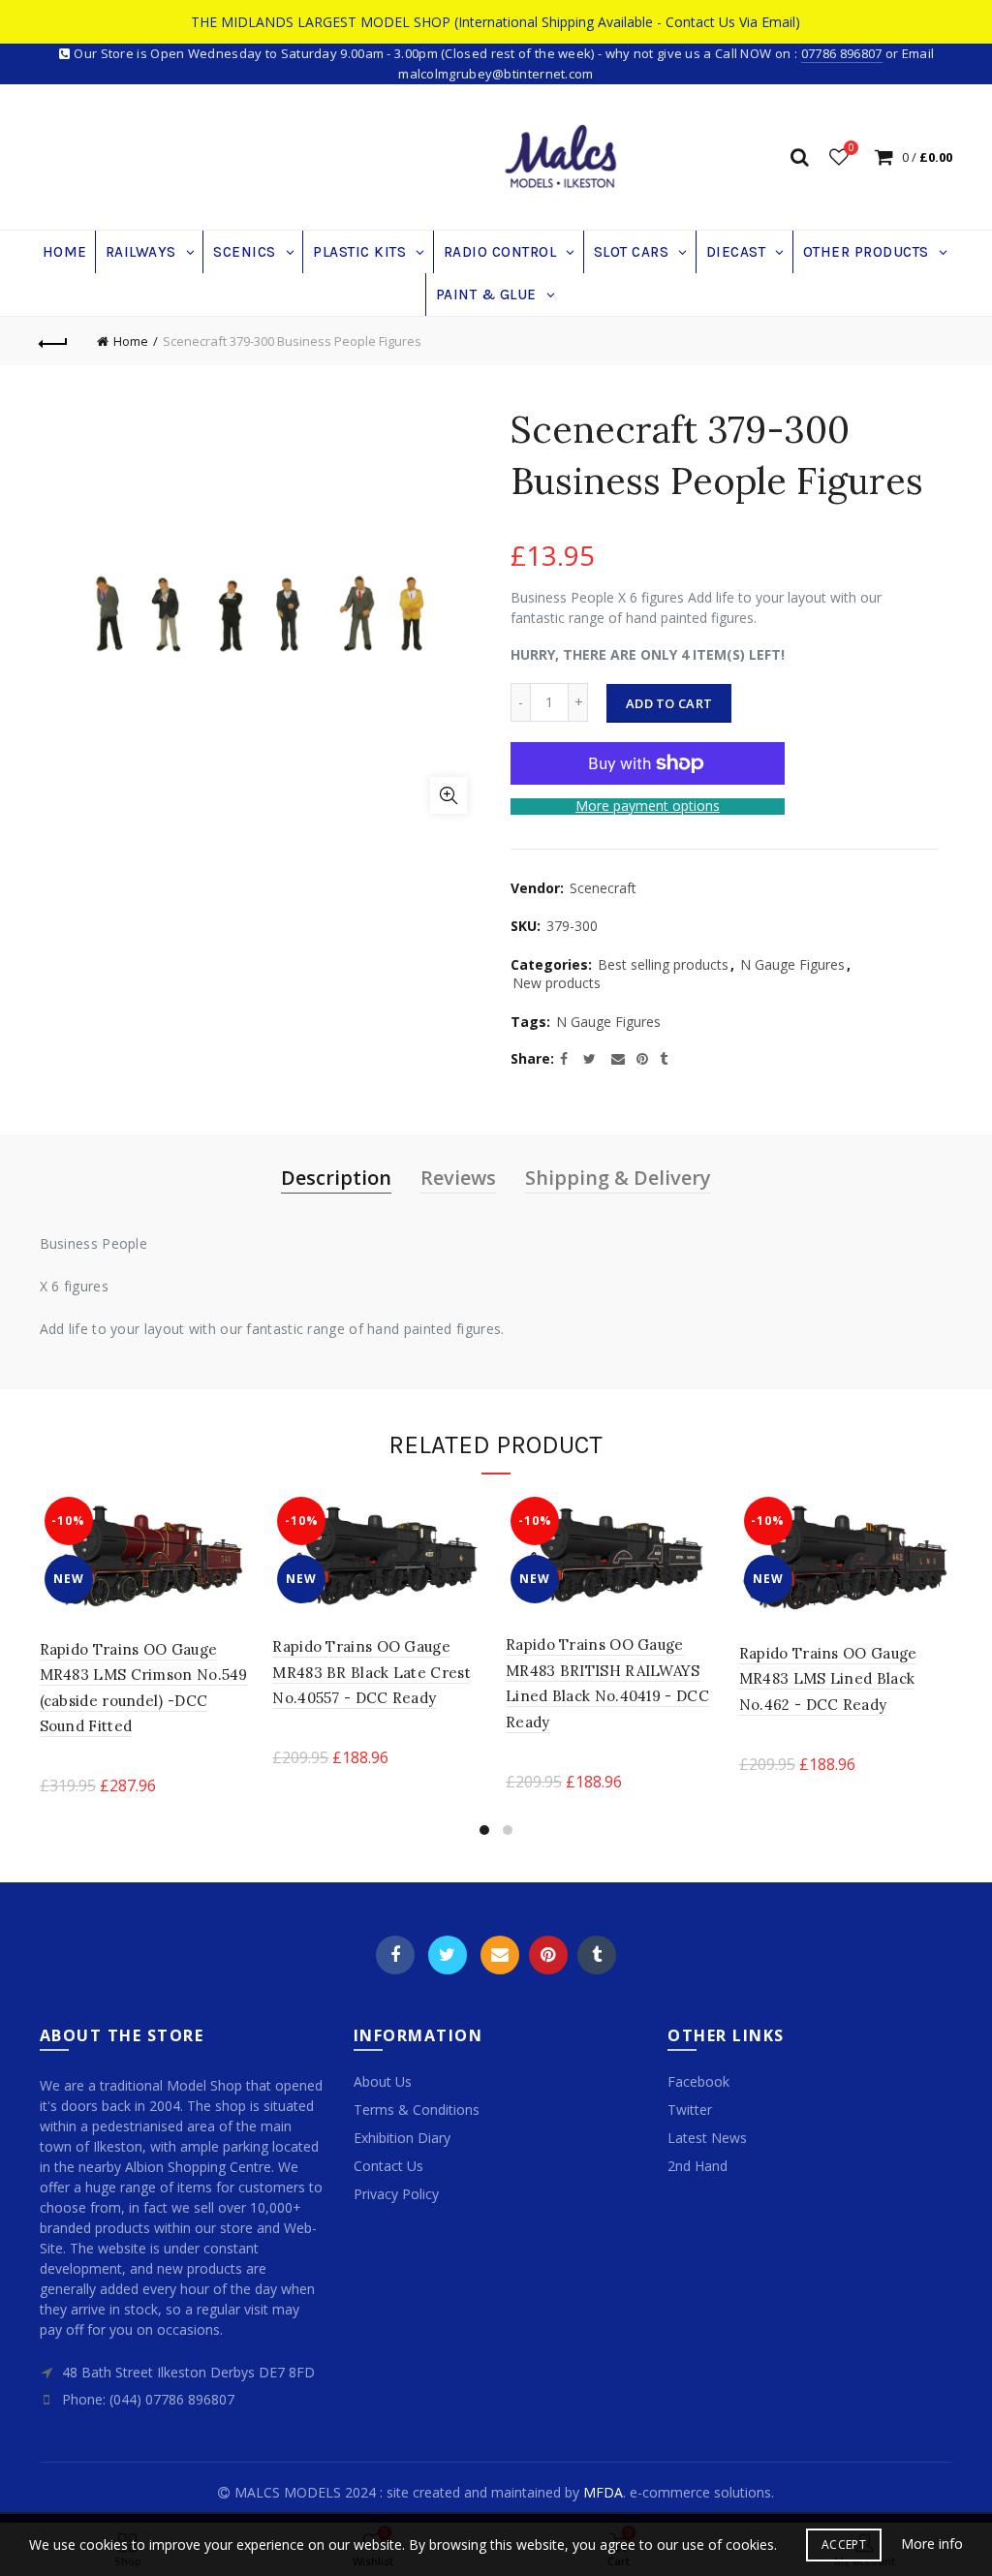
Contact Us (388, 2166)
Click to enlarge (449, 795)
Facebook (395, 1955)
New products (557, 983)
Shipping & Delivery (618, 1178)
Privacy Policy (396, 2194)
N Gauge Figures (792, 964)
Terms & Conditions (417, 2110)
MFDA (603, 2492)
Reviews (458, 1178)
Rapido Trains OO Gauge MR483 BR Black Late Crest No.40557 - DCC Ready (372, 1672)
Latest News (707, 2138)
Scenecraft (603, 888)
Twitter (448, 1955)
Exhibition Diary (402, 2138)
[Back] (54, 341)
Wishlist (851, 148)
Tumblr (597, 1955)
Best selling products (663, 964)
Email (500, 1955)
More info (932, 2544)
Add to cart (669, 703)
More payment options (648, 807)
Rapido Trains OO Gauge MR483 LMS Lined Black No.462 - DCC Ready (828, 1679)
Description (336, 1178)
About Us (383, 2081)
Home (131, 341)
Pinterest (548, 1955)
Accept (844, 2545)
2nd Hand (697, 2166)
